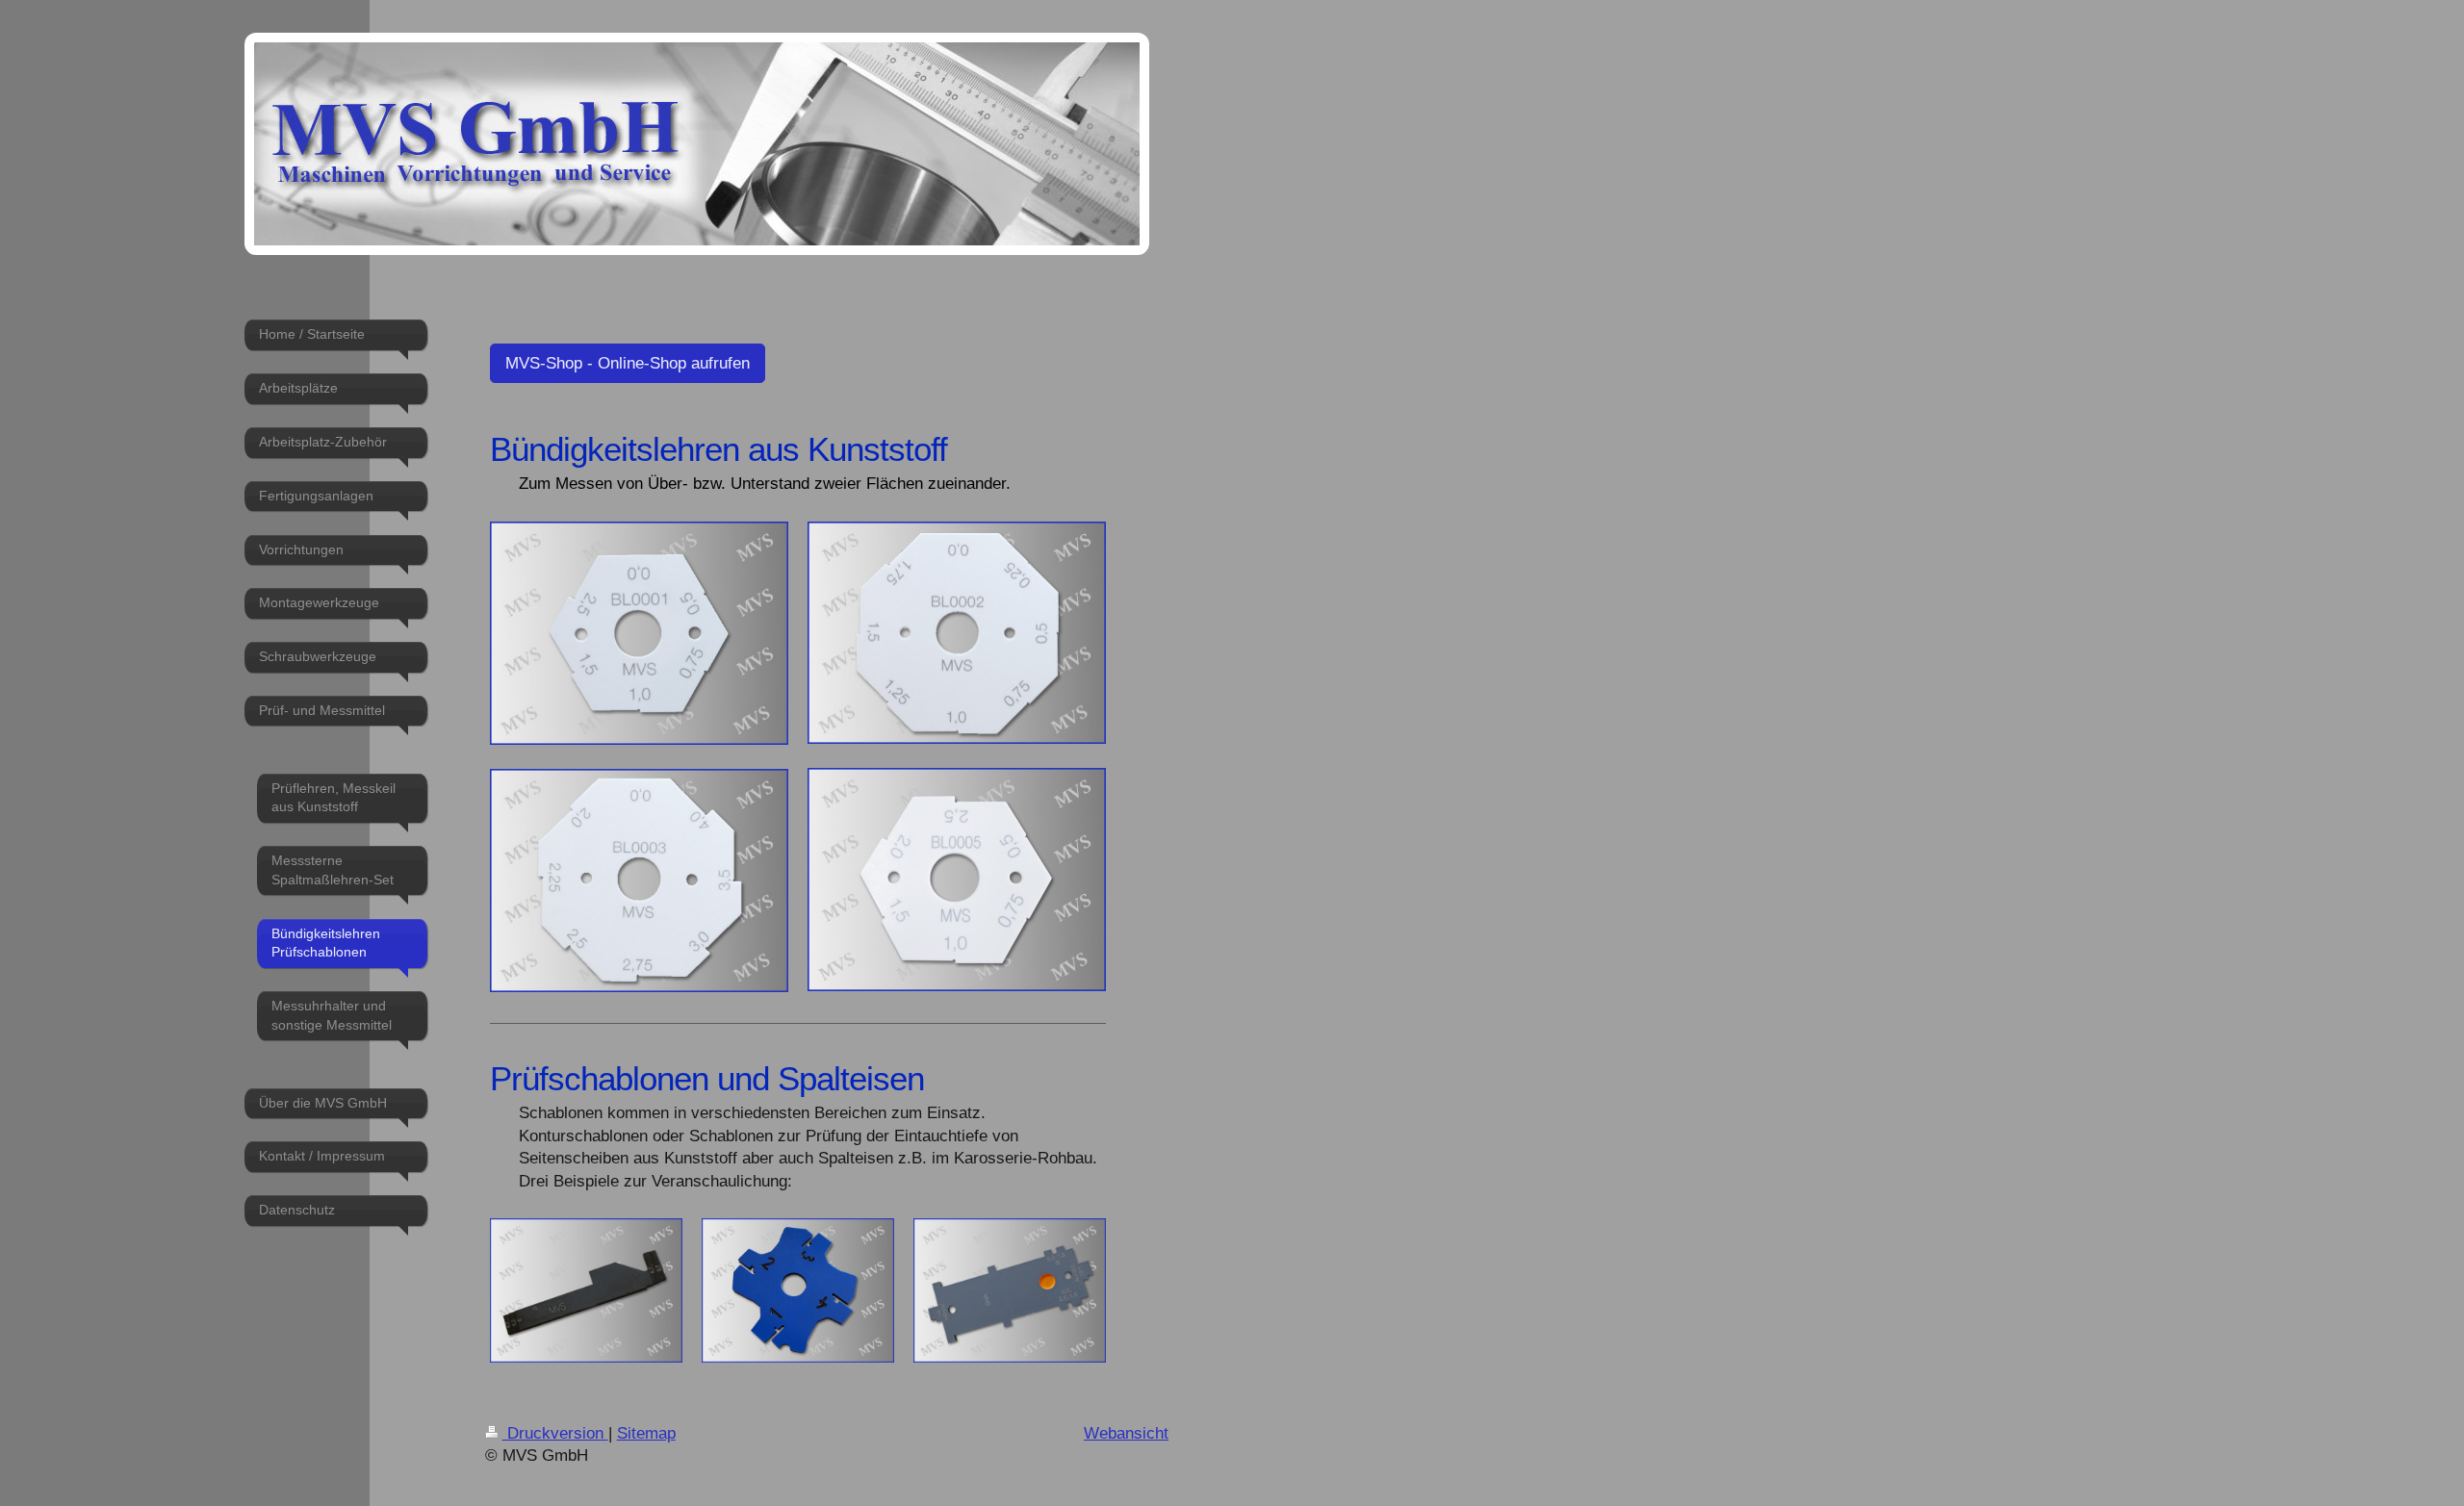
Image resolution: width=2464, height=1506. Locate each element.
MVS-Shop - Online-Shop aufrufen (628, 363)
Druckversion (555, 1433)
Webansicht (1126, 1433)
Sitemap (646, 1433)
